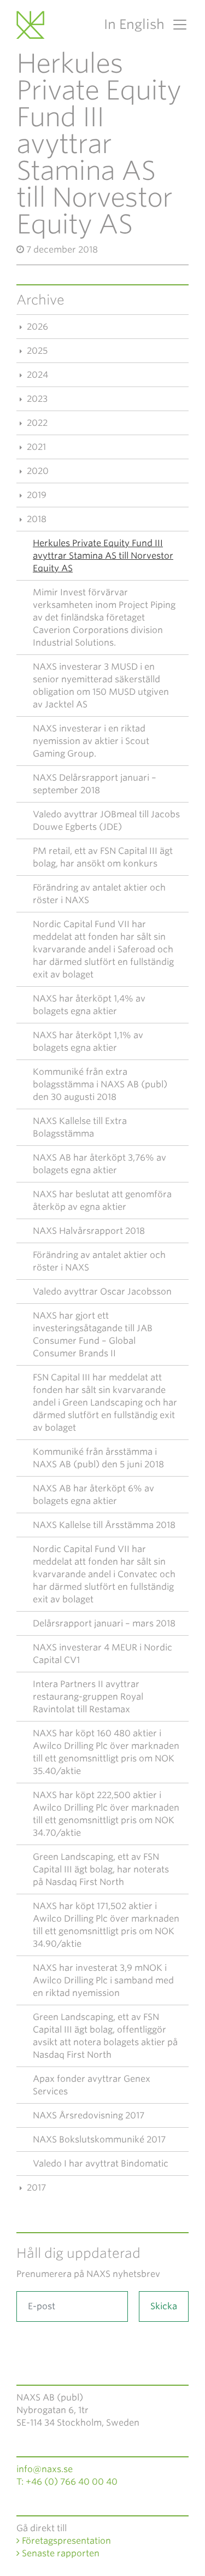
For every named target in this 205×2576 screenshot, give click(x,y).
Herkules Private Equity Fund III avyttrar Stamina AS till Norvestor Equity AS (103, 556)
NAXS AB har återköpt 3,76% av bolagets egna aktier (99, 1164)
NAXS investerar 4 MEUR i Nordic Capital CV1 (102, 1654)
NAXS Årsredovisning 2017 (89, 2115)
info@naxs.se (45, 2469)
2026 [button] (36, 327)
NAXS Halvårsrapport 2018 (89, 1231)
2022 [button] (36, 423)
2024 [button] (36, 375)
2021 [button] (35, 447)
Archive (40, 300)
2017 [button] (35, 2188)
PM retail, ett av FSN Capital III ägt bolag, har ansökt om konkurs (103, 857)
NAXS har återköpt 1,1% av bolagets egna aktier (88, 1041)
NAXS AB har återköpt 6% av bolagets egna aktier (93, 1495)
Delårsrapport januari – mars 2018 (104, 1623)
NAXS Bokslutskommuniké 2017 (99, 2139)
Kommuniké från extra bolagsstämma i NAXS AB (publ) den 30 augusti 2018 (100, 1084)
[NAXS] (32, 25)
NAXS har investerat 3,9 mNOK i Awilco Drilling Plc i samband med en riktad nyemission (103, 1980)
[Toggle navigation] (177, 25)
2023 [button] (36, 399)
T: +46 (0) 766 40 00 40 (67, 2482)
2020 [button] (37, 471)
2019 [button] (36, 495)
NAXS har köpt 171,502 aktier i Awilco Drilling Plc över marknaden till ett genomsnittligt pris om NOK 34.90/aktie (106, 1925)
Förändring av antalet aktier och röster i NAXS (99, 1261)
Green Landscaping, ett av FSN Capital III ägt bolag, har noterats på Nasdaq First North (101, 1869)
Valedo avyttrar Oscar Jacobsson (102, 1292)
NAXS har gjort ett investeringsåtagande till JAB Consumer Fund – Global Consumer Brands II (93, 1334)
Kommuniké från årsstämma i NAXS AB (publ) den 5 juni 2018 (98, 1458)
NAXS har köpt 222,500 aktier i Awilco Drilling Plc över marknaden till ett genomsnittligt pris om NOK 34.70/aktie (106, 1814)
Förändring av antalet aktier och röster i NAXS (99, 894)
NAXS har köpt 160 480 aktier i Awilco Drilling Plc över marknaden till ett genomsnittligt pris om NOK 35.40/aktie (106, 1752)
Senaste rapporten (60, 2553)
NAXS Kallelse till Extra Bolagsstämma (80, 1127)
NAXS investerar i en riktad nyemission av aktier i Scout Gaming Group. (91, 741)
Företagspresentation (65, 2541)
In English (134, 24)
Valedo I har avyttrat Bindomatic (101, 2164)
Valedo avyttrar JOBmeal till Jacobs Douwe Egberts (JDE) (106, 821)
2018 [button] (36, 519)
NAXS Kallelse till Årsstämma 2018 (104, 1525)
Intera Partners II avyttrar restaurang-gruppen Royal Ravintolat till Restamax (88, 1697)
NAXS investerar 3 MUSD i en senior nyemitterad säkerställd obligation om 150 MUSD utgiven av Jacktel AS (101, 686)
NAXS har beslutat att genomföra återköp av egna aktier (102, 1201)
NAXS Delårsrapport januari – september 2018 (95, 784)
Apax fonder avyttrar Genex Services (92, 2085)
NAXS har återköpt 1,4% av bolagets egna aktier (89, 1005)
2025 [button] (36, 351)
